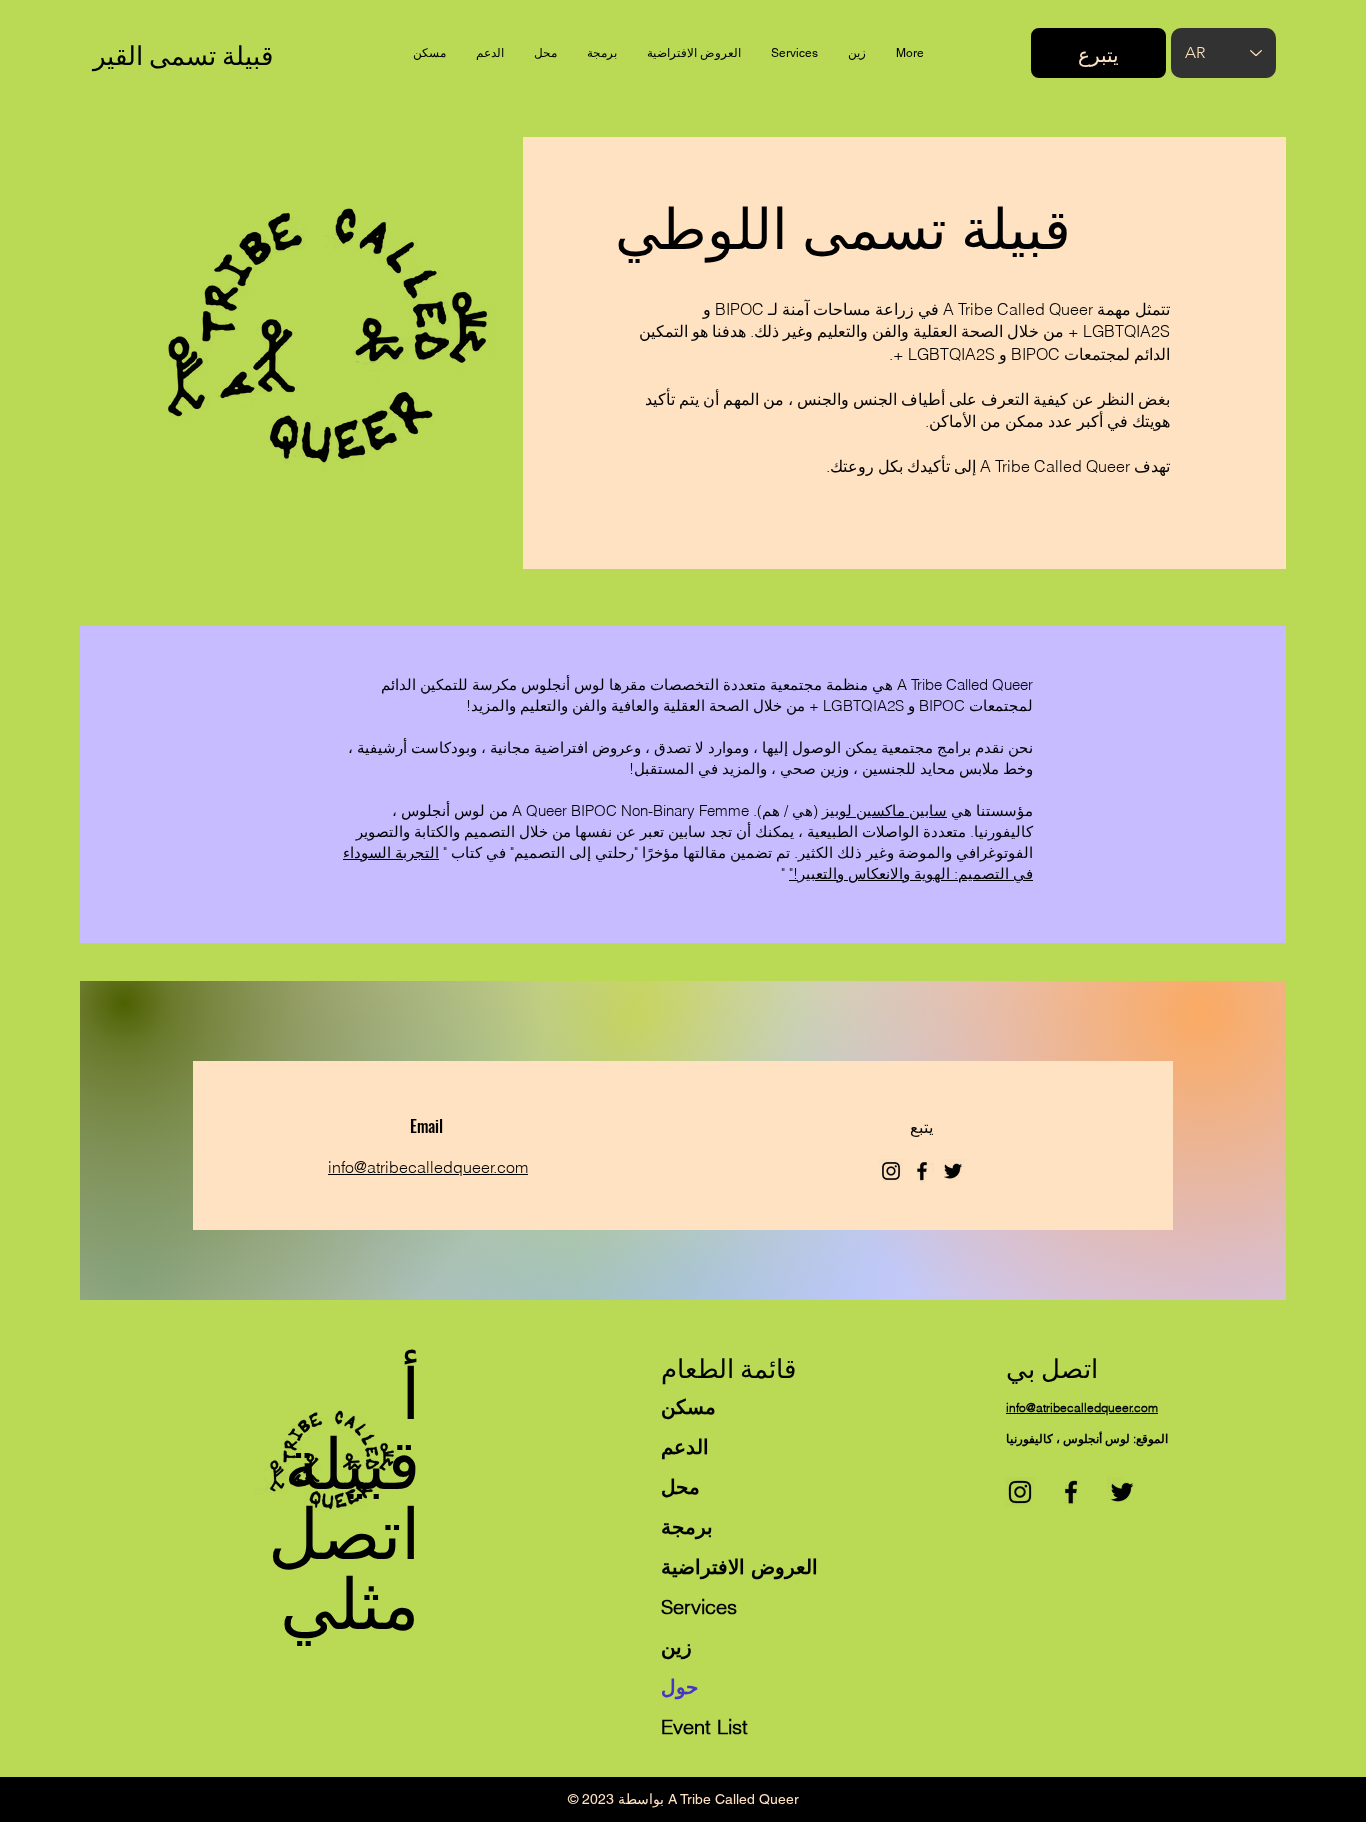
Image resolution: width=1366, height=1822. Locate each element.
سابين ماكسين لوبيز (884, 810)
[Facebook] (922, 1171)
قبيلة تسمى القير (183, 53)
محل (680, 1486)
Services (699, 1606)
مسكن (688, 1406)
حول (679, 1686)
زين (676, 1646)
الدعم (685, 1446)
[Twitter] (953, 1171)
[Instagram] (891, 1171)
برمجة (687, 1526)
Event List (704, 1726)
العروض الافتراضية (739, 1566)
